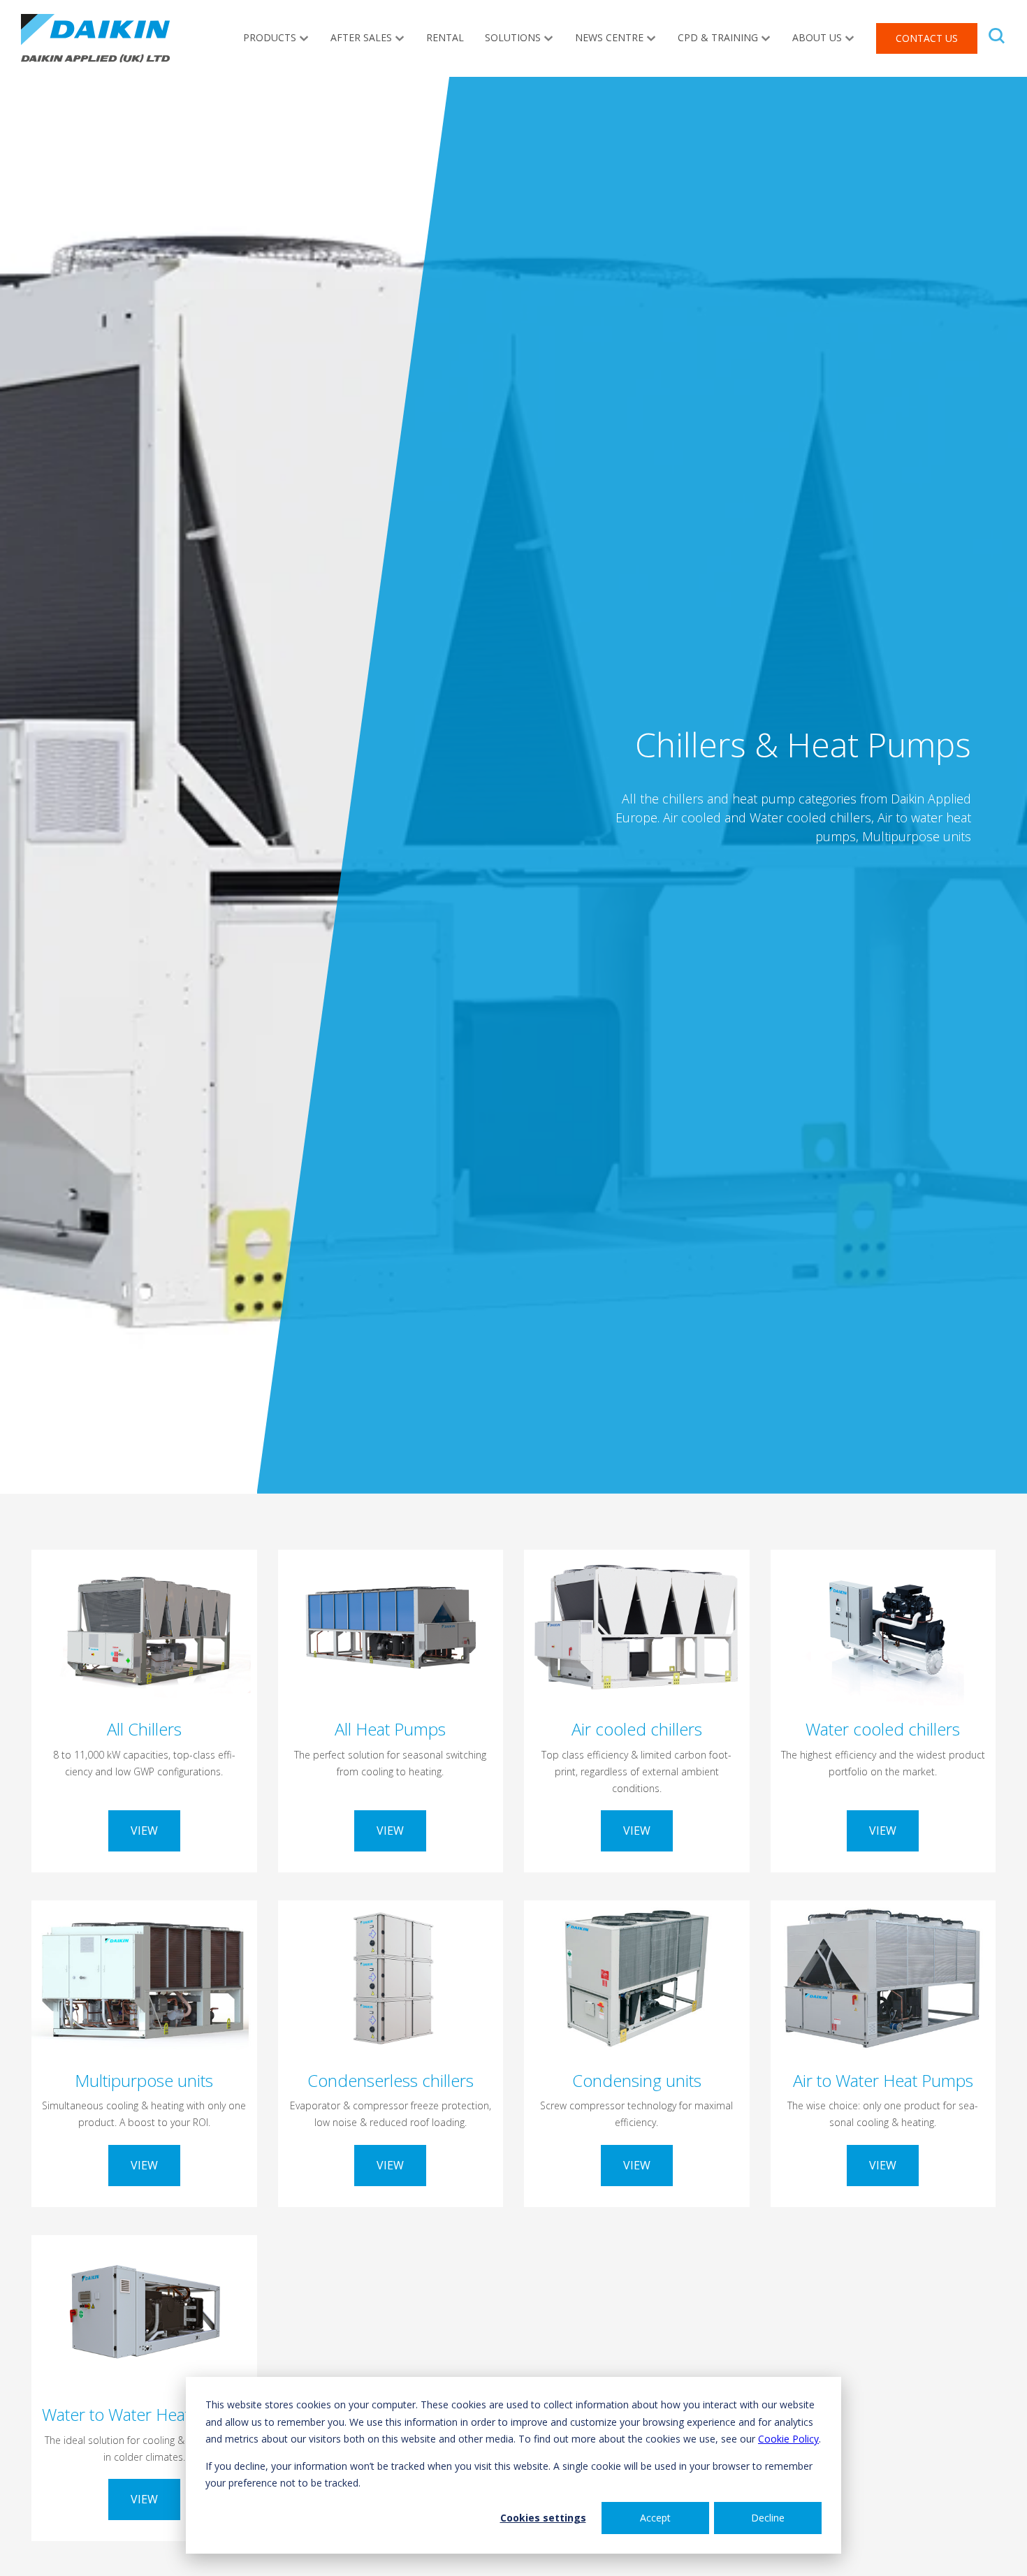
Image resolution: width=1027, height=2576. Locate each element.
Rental (445, 37)
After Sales (361, 37)
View (144, 1831)
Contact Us (927, 38)
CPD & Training (718, 37)
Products (270, 37)
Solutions (513, 37)
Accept (655, 2518)
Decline (768, 2518)
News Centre (609, 37)
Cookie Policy (788, 2439)
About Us (817, 37)
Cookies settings (543, 2518)
